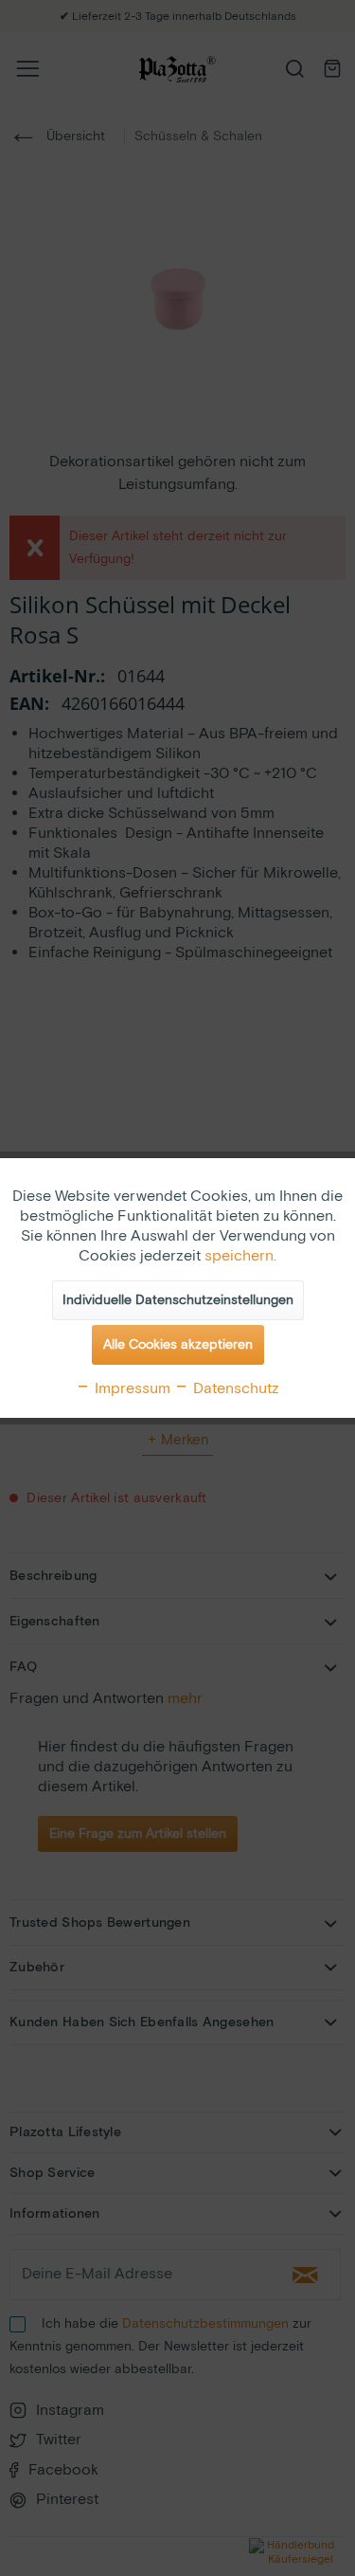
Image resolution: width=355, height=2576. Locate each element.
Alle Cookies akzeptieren (178, 1345)
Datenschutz (234, 1389)
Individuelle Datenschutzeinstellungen (178, 1300)
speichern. (240, 1256)
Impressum (131, 1389)
